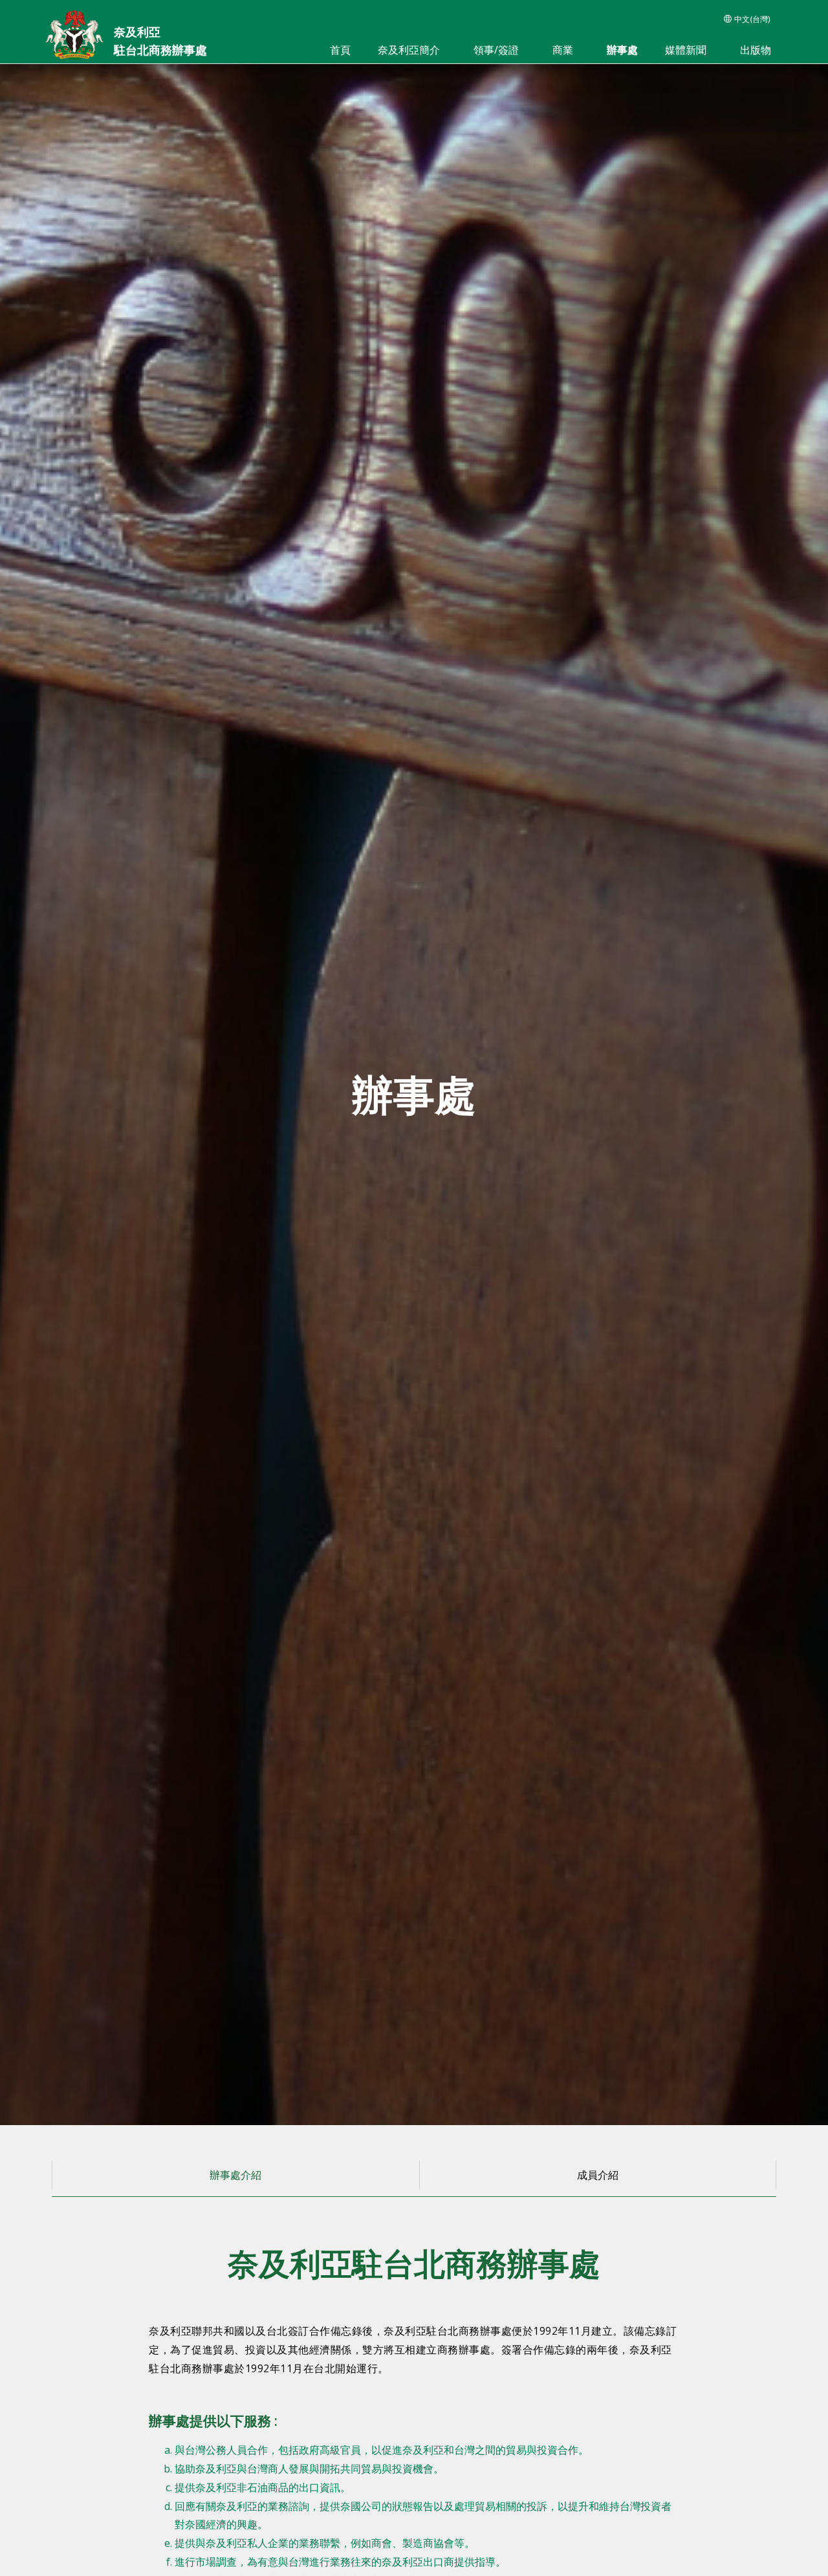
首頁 (340, 50)
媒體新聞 (686, 50)
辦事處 (622, 50)
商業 (563, 50)
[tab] (235, 2175)
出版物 (756, 50)
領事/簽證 (496, 50)
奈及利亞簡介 (409, 50)
